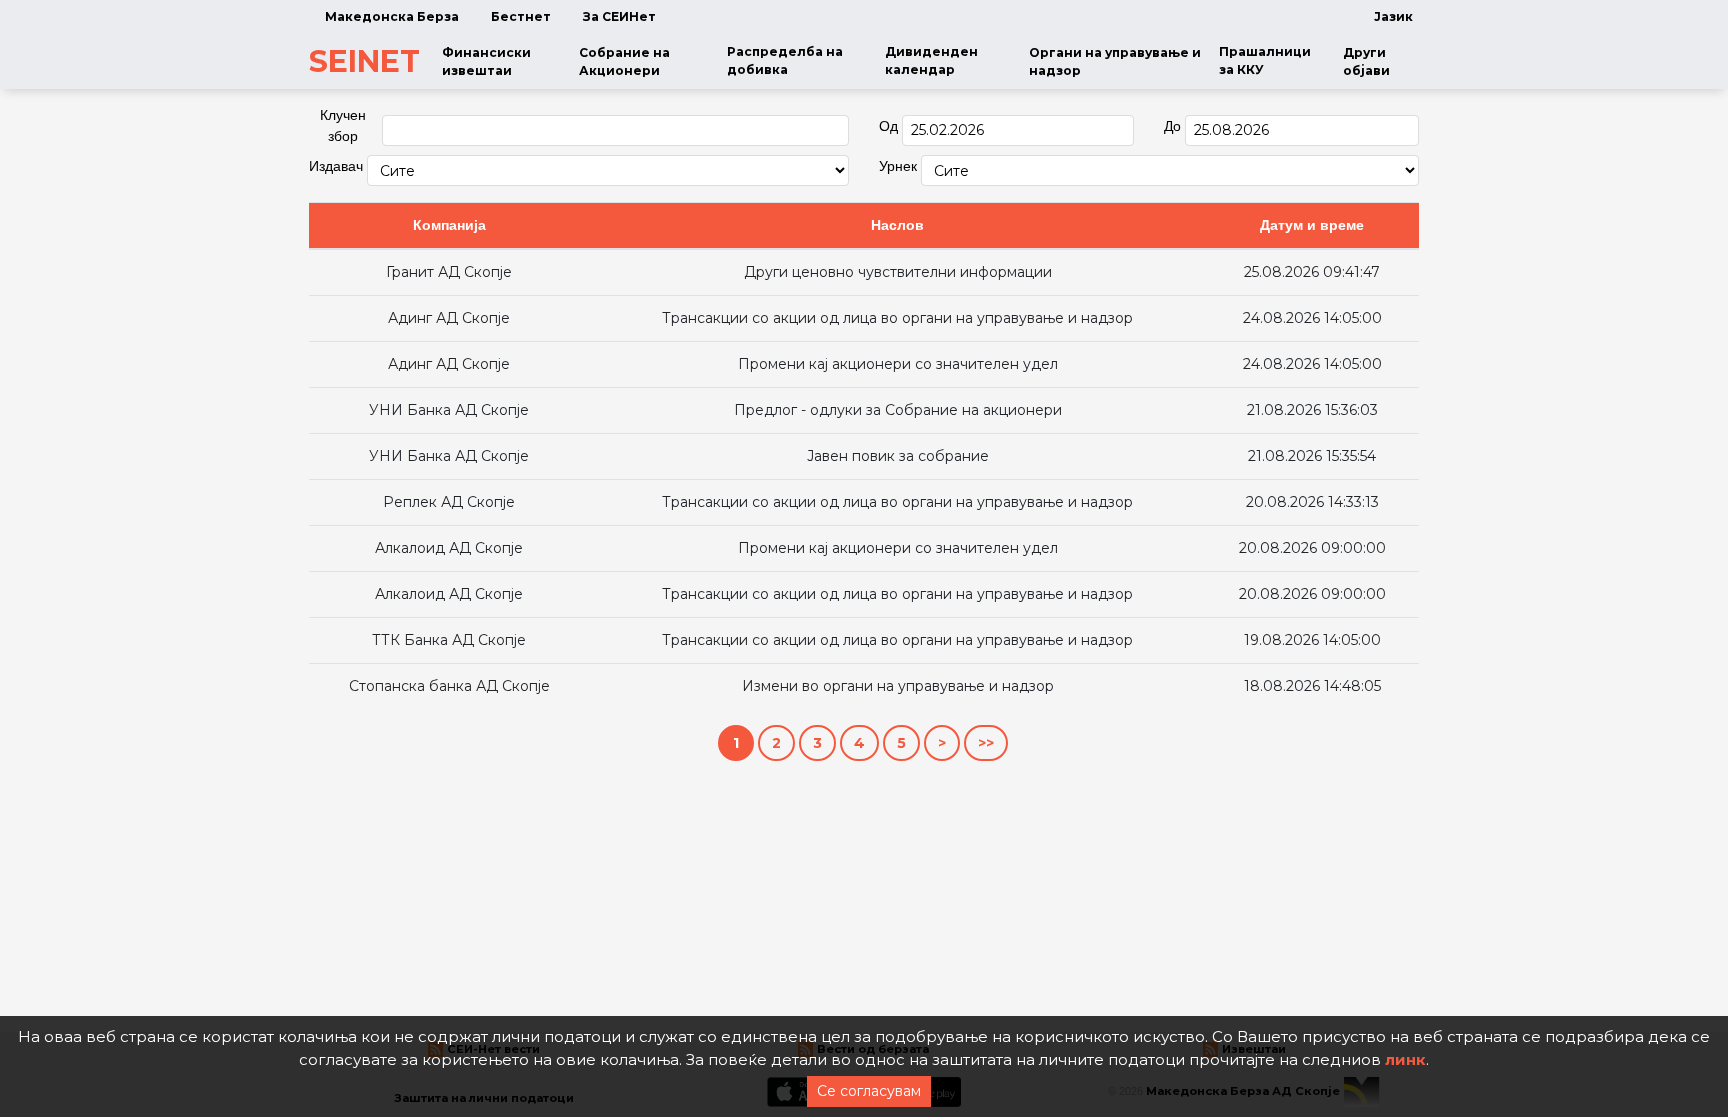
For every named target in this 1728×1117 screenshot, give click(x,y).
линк (1405, 1059)
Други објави (1366, 61)
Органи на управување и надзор (1115, 61)
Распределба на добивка (785, 60)
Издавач (336, 166)
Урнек (898, 166)
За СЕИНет (619, 16)
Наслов (897, 225)
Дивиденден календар (931, 60)
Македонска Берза (392, 16)
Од (888, 126)
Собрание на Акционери (624, 61)
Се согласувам (869, 1091)
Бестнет (521, 16)
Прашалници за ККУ (1265, 60)
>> (986, 743)
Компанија (449, 225)
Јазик (1393, 16)
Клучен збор (343, 125)
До (1172, 126)
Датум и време (1312, 225)
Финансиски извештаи (486, 61)
